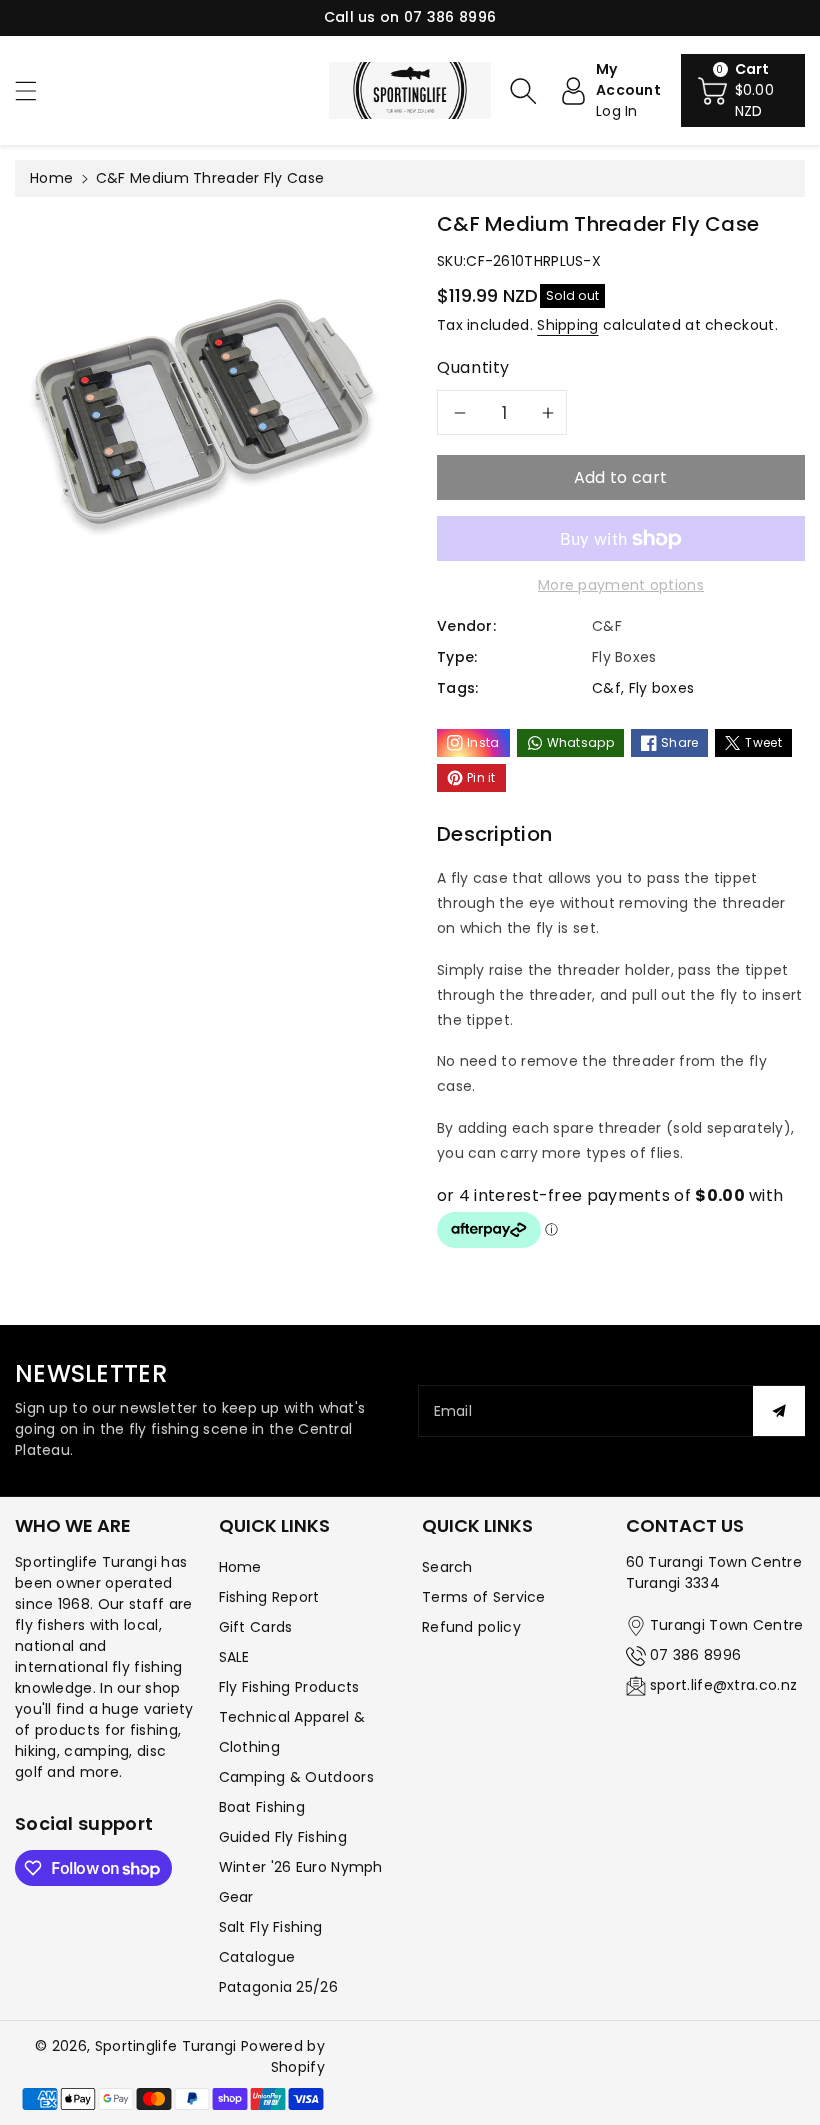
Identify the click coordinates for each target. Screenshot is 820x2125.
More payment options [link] (621, 585)
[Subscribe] (779, 1411)
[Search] (523, 91)
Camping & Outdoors (296, 1777)
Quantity (473, 367)
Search (447, 1567)
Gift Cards (256, 1627)
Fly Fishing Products (289, 1687)
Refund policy (471, 1627)
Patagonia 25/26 (279, 1987)
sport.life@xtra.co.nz (723, 1685)
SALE (234, 1657)
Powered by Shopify (283, 2056)
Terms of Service (484, 1597)
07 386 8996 (695, 1655)
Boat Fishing (262, 1807)
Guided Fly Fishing (283, 1837)
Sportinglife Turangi (168, 2046)
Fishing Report (269, 1597)
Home (51, 178)
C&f (606, 688)
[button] (35, 90)
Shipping (567, 325)
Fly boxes (662, 688)
